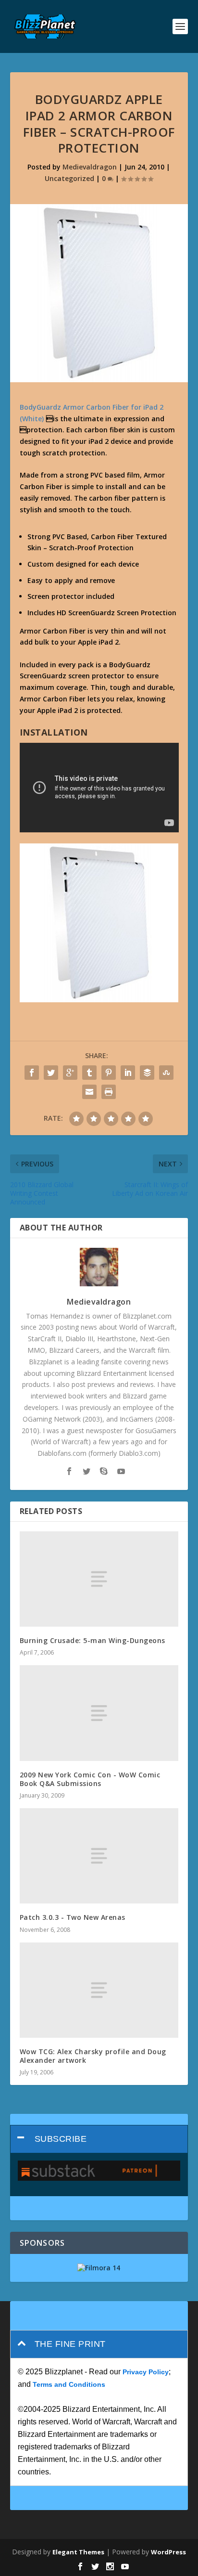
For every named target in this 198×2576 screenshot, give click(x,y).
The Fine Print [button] (70, 2344)
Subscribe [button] (61, 2139)
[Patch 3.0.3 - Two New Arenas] (99, 1856)
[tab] (99, 2139)
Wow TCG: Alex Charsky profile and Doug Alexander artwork (93, 2056)
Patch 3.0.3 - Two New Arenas (73, 1917)
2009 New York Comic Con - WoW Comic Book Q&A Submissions (90, 1779)
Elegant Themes (78, 2552)
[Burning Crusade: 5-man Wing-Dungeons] (99, 1579)
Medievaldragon (90, 167)
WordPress (168, 2552)
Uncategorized (69, 178)
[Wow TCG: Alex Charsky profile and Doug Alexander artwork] (99, 1990)
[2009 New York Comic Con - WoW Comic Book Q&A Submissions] (99, 1713)
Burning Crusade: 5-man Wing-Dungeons (93, 1640)
